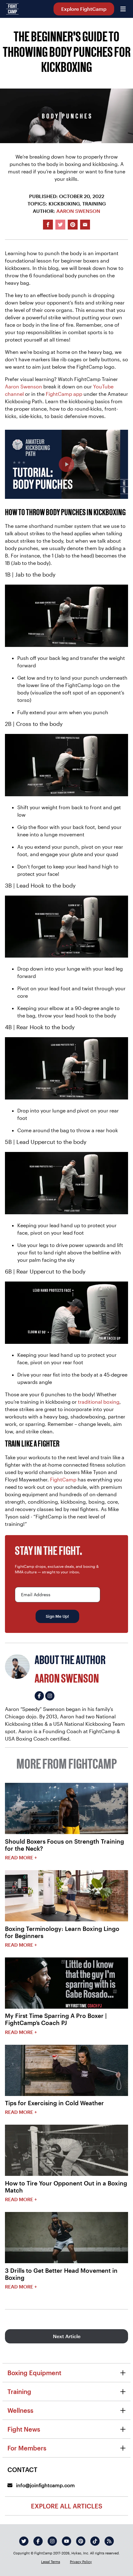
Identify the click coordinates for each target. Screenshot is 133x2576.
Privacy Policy (81, 2562)
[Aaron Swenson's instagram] (50, 1696)
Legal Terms (51, 2562)
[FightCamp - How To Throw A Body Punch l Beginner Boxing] (66, 464)
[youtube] (66, 2541)
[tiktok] (95, 2541)
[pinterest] (81, 2541)
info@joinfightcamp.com (45, 2485)
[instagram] (52, 2541)
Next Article (67, 2336)
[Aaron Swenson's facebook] (39, 1696)
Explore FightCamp (84, 9)
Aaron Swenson (78, 211)
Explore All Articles (67, 2506)
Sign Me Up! (57, 1616)
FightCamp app (64, 394)
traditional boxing (99, 1402)
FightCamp (63, 1479)
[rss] (109, 2541)
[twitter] (24, 2541)
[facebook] (38, 2541)
